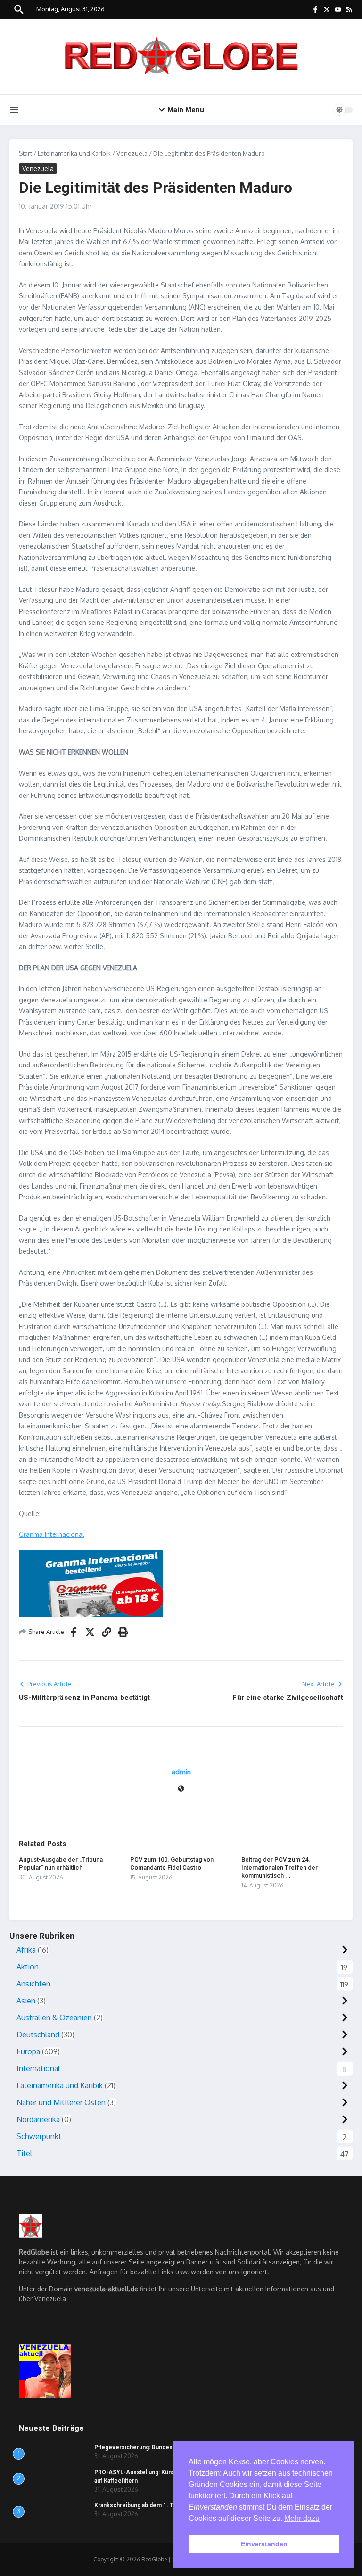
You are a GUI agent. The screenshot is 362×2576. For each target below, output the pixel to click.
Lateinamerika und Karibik (74, 153)
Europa (28, 2051)
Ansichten (33, 1984)
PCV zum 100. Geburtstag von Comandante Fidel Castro (172, 1863)
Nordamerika (38, 2119)
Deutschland (38, 2035)
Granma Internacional (52, 1534)
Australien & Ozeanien (54, 2018)
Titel (24, 2153)
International (38, 2068)
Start (25, 153)
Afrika (26, 1950)
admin (181, 1772)
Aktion (28, 1967)
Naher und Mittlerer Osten (61, 2102)
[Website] (181, 1789)
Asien (26, 2001)
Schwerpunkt (39, 2136)
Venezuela (132, 153)
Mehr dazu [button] (302, 2518)
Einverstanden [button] (264, 2544)
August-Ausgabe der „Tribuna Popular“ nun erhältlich (61, 1863)
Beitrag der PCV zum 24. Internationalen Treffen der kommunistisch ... (280, 1867)
